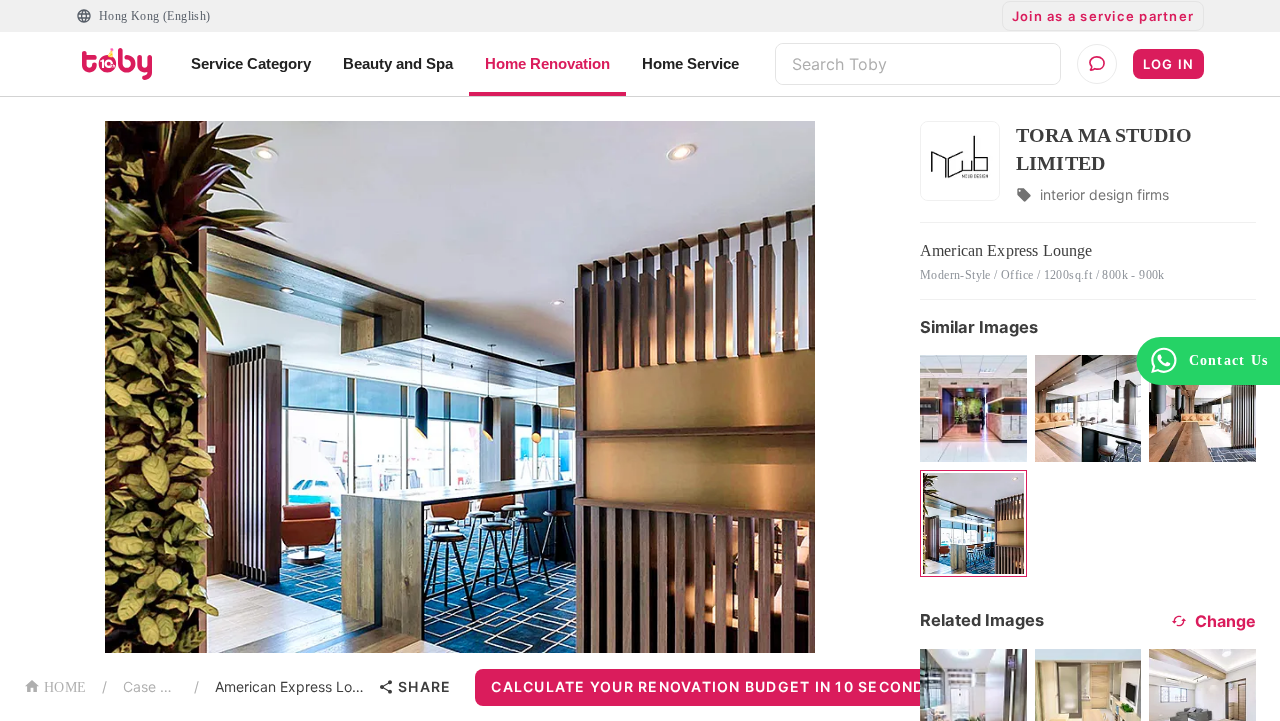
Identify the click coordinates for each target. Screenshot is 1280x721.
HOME (65, 687)
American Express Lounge (292, 686)
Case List (150, 686)
